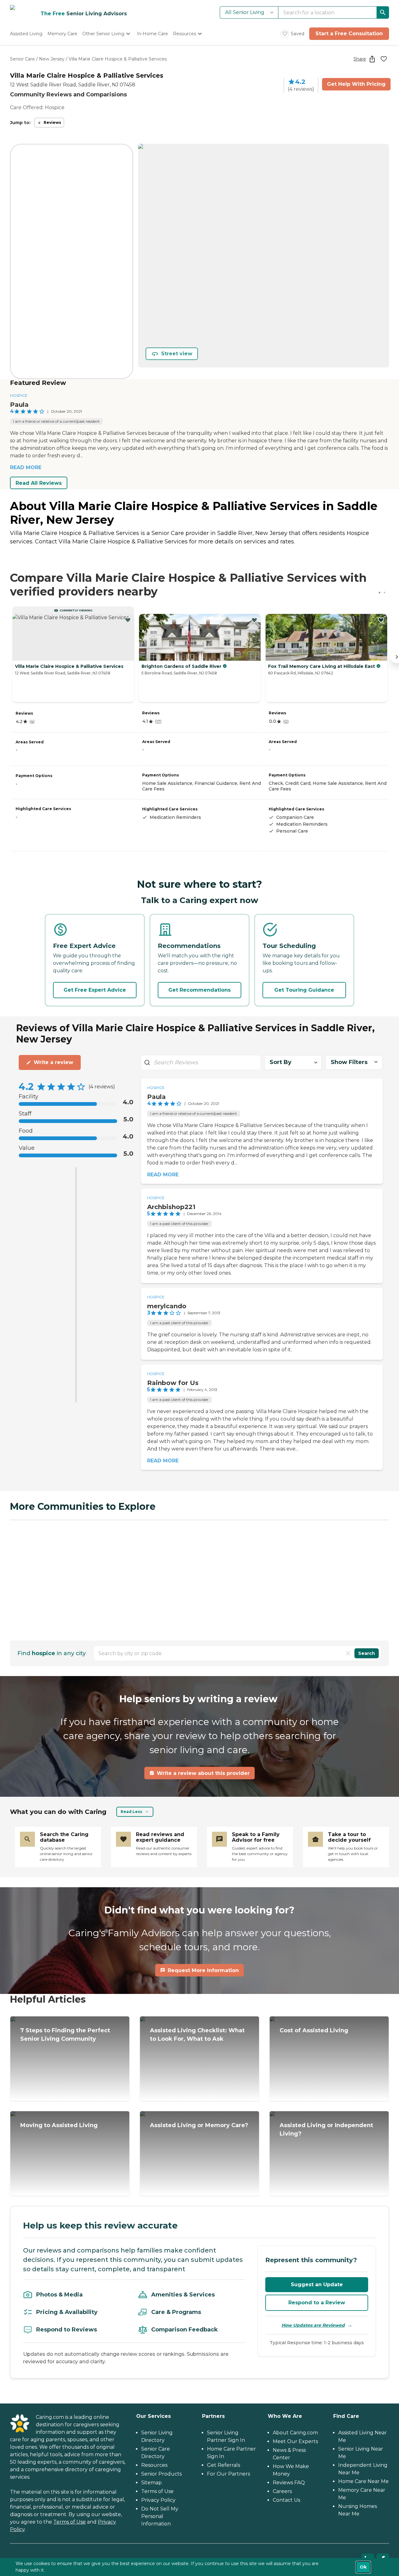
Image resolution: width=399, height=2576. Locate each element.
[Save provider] (384, 59)
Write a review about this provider (203, 1773)
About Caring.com (295, 2433)
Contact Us (286, 2500)
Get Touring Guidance (304, 990)
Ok (363, 2567)
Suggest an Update (317, 2284)
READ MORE (26, 467)
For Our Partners (228, 2474)
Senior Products (161, 2474)
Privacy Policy (158, 2500)
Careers (282, 2491)
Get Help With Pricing (356, 84)
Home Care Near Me (363, 2481)
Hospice (19, 395)
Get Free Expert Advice (95, 990)
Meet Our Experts (295, 2441)
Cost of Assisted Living (314, 2030)
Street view (177, 354)
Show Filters (349, 1062)
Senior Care (22, 59)
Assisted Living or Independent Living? (326, 2129)
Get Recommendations (199, 990)
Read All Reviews (39, 483)
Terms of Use (70, 2522)
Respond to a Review (317, 2303)
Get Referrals (224, 2465)
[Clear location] (348, 1653)
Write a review (53, 1062)
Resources (154, 2465)
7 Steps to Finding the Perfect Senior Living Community (65, 2035)
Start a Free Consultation (349, 34)
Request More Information (203, 1970)
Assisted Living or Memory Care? (199, 2125)
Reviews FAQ (289, 2483)
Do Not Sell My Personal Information (160, 2516)
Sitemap (151, 2483)
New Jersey (52, 59)
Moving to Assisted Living (59, 2125)
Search (367, 1653)
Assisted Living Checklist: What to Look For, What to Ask (197, 2035)
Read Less (131, 1812)
